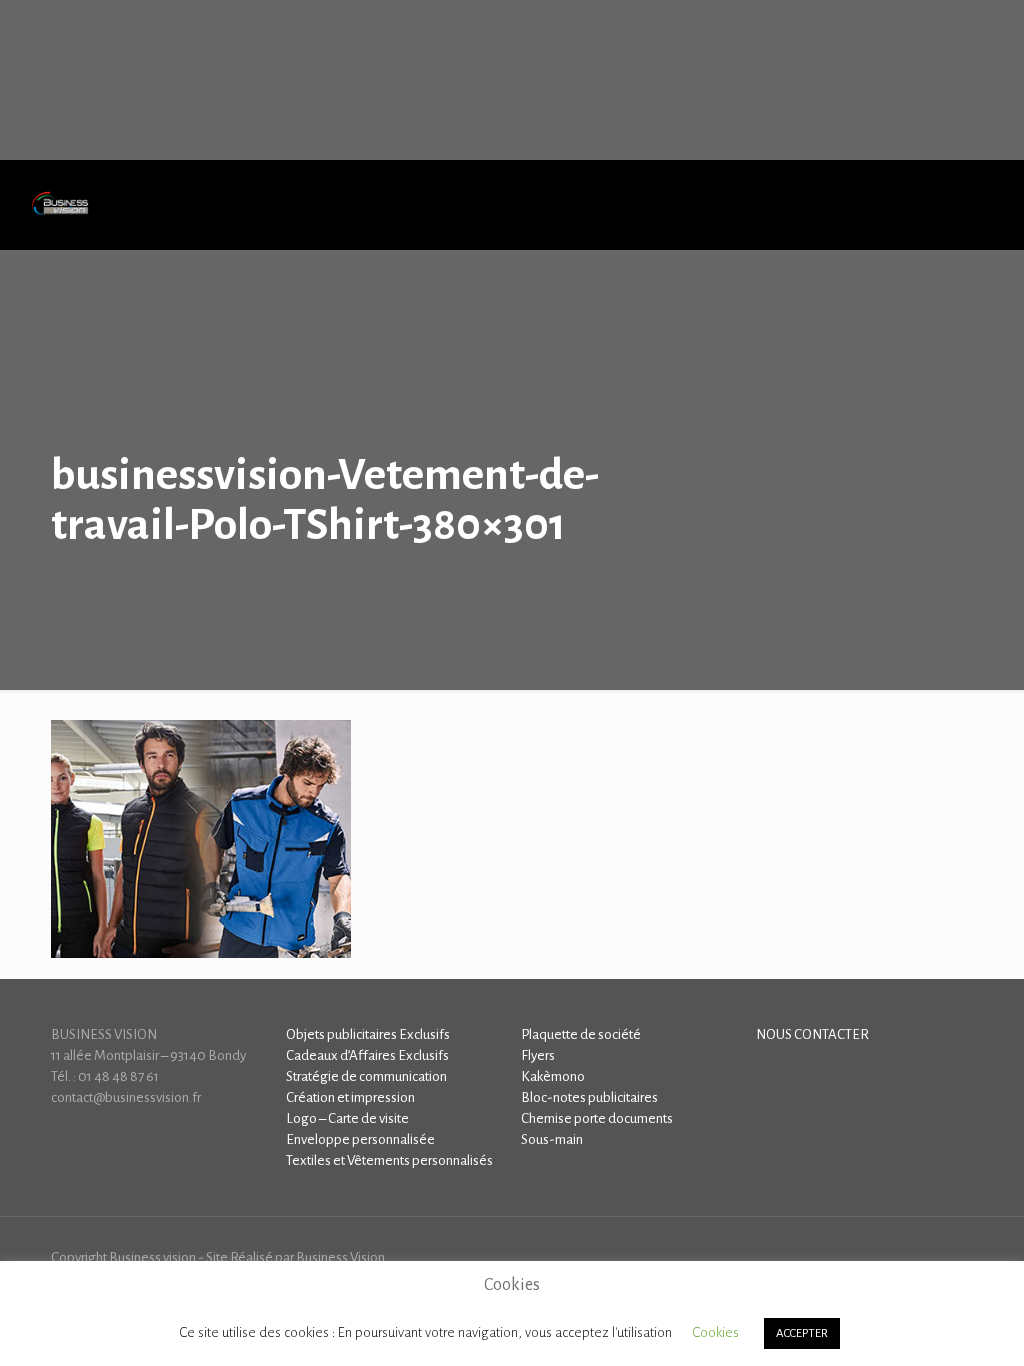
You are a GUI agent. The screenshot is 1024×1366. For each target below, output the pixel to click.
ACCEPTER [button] (802, 1333)
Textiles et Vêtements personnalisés (389, 1160)
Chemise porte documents (597, 1118)
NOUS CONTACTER (812, 1034)
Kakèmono (553, 1076)
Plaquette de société (581, 1034)
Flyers (538, 1055)
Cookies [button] (715, 1332)
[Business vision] (60, 205)
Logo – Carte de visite (347, 1118)
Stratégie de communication (366, 1076)
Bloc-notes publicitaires (589, 1097)
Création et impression (350, 1097)
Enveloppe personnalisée (360, 1139)
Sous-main (552, 1139)
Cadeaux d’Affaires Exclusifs (367, 1055)
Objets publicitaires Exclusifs (368, 1034)
